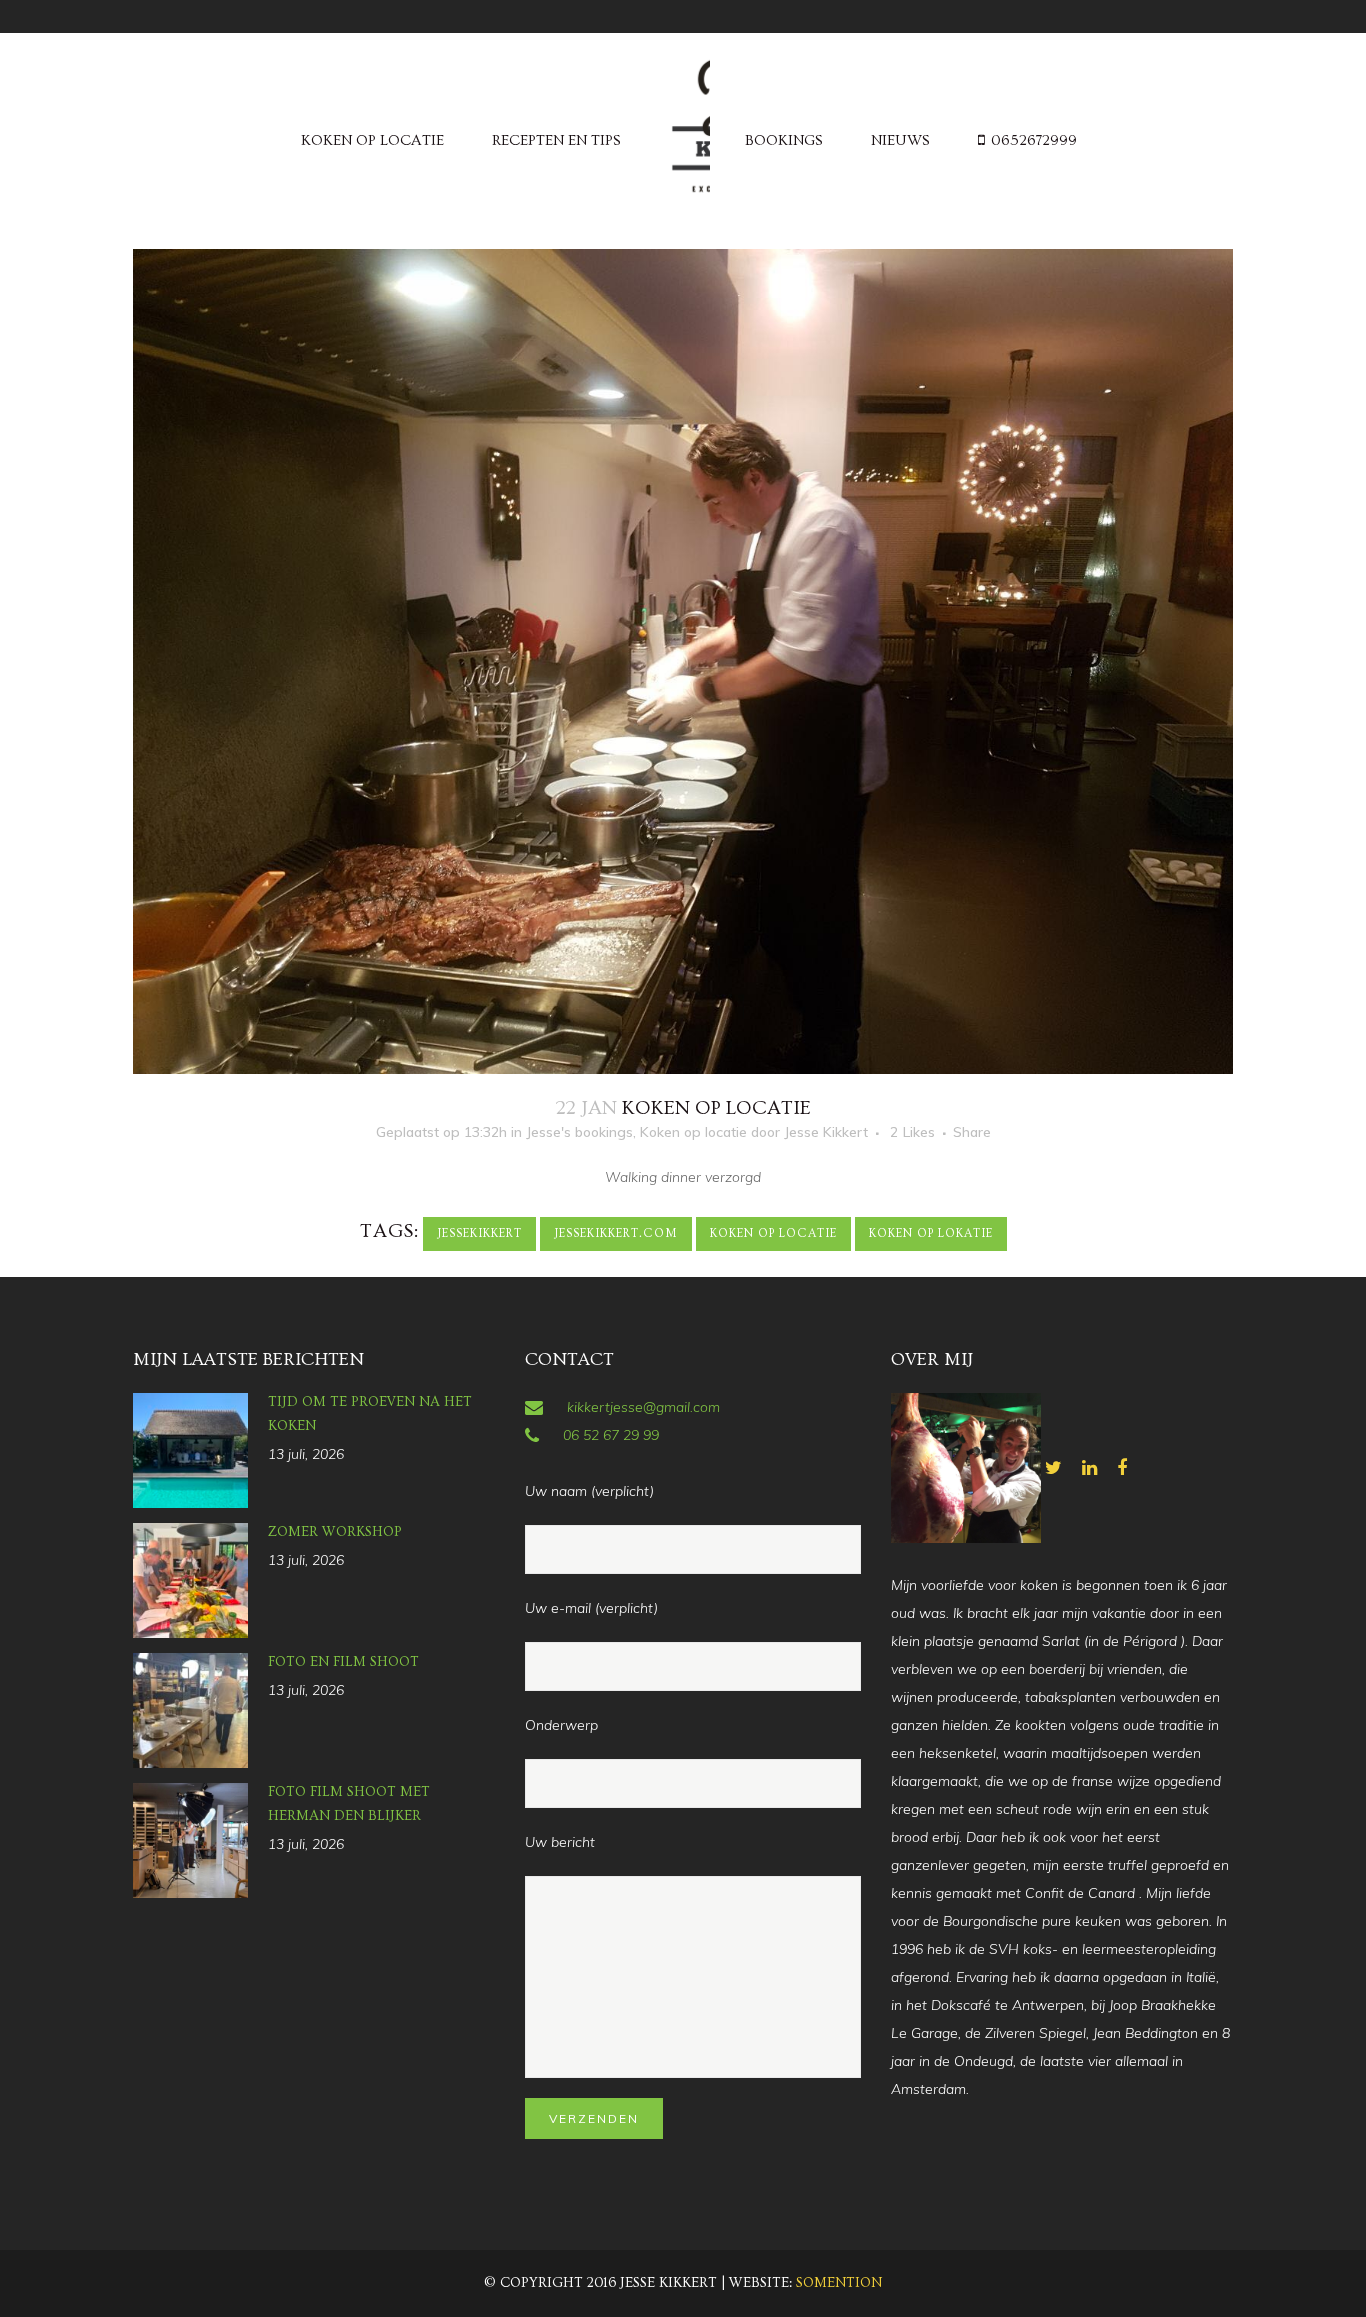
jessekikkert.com (616, 1233)
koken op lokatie (931, 1233)
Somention (839, 2283)
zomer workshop (335, 1532)
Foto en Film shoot (343, 1662)
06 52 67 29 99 (611, 1435)
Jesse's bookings (579, 1132)
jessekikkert (479, 1233)
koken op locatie (773, 1233)
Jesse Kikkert (826, 1132)
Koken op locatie (693, 1132)
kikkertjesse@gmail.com (643, 1407)
